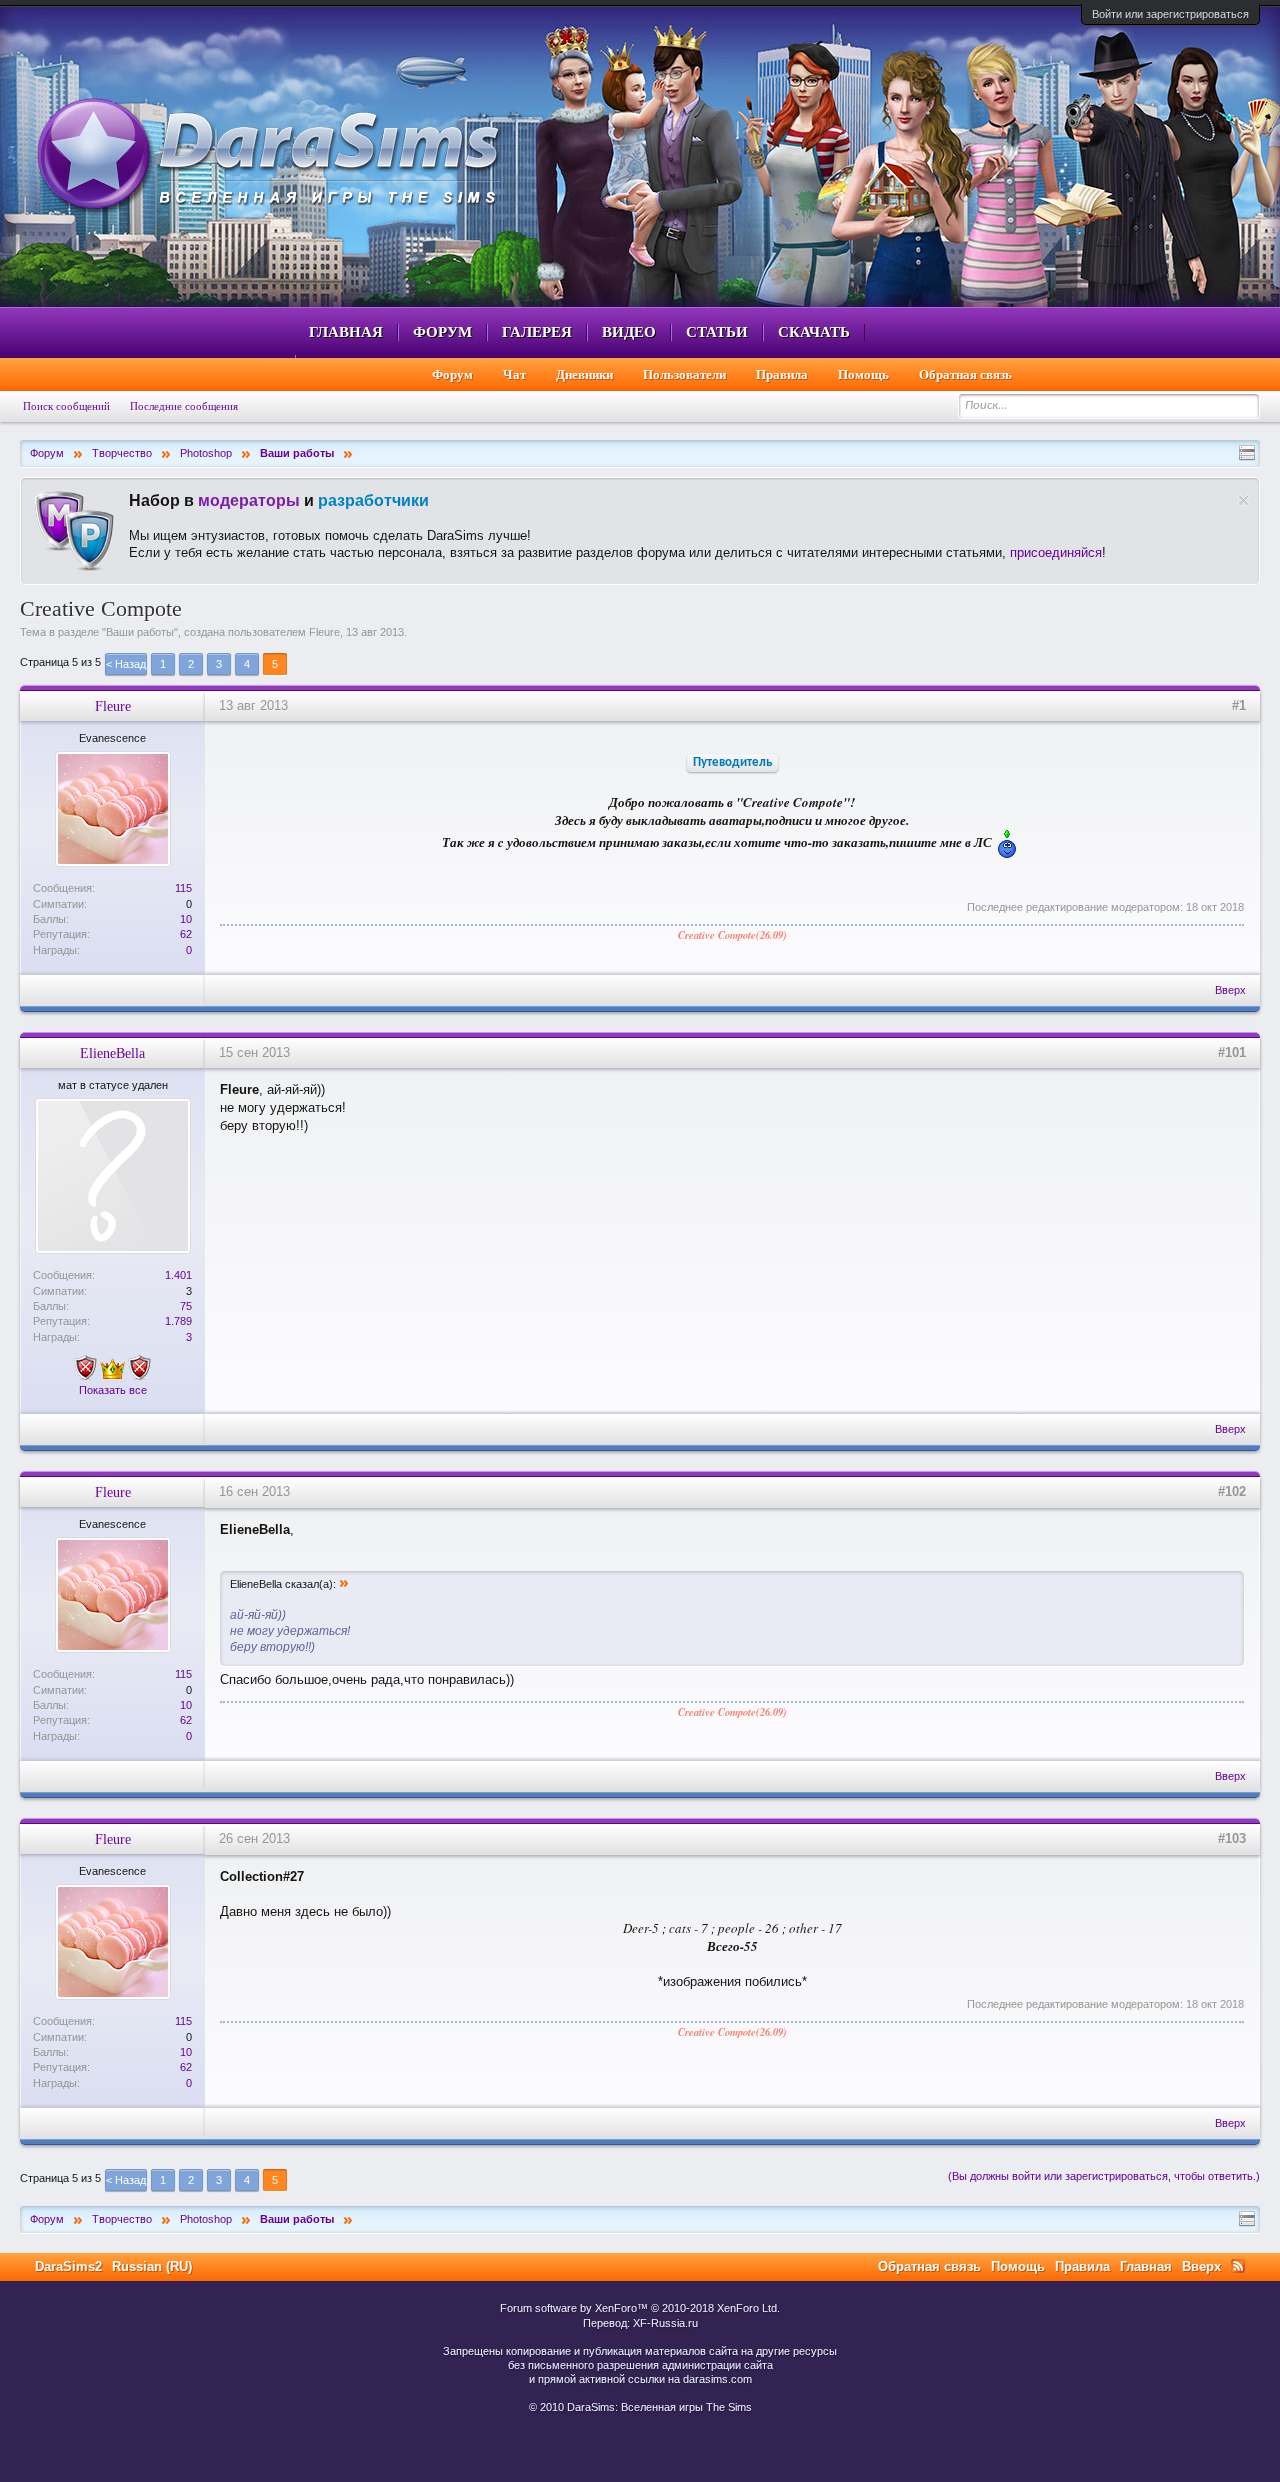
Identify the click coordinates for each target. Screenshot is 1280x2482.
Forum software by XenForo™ (640, 2308)
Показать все (113, 1390)
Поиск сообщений (66, 406)
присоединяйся (1056, 552)
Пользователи (684, 374)
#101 (1232, 1052)
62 (186, 934)
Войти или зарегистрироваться (1170, 14)
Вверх (1230, 990)
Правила (782, 374)
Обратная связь (965, 374)
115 (183, 888)
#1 (1239, 705)
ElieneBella (112, 1053)
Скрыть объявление (1243, 500)
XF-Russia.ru (665, 2323)
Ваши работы (140, 632)
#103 (1232, 1838)
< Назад (126, 664)
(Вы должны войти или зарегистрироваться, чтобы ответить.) (1104, 2176)
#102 (1232, 1491)
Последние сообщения (184, 406)
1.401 (178, 1275)
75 (186, 1306)
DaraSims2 (68, 2266)
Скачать (814, 332)
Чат (514, 374)
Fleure (324, 632)
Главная (346, 332)
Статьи (717, 332)
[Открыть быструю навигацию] (1247, 453)
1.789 (178, 1321)
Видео (629, 332)
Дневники (584, 374)
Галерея (537, 332)
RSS (1238, 2266)
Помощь (863, 374)
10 (186, 919)
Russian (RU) (152, 2266)
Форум (442, 332)
